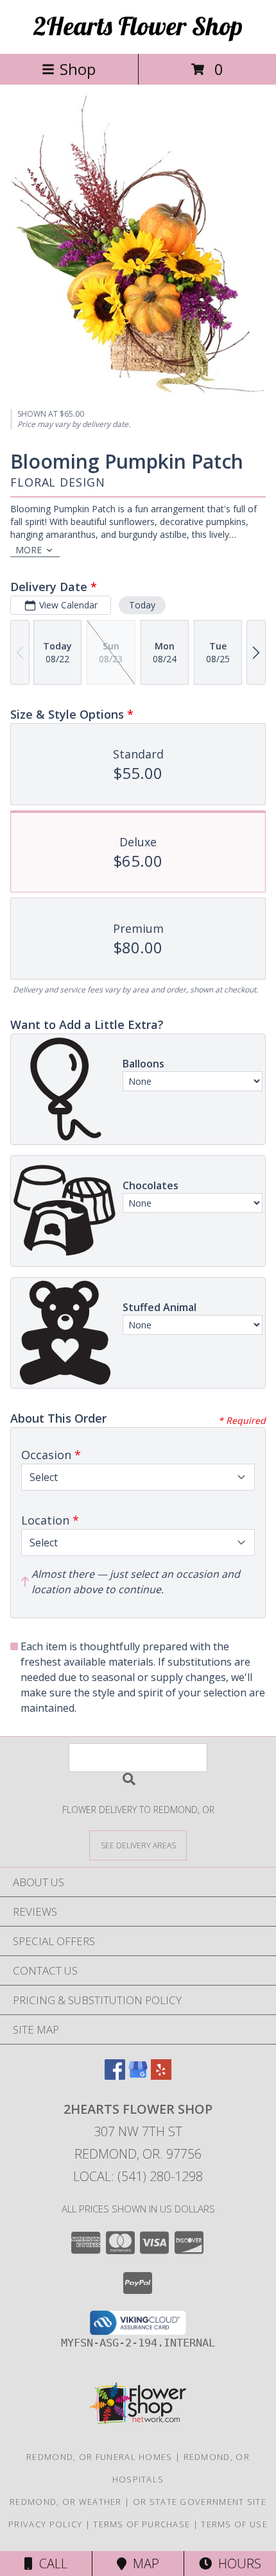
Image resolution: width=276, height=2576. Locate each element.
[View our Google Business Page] (138, 2076)
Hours (237, 2563)
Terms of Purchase (142, 2524)
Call (50, 2563)
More (29, 550)
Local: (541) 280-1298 (138, 2176)
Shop (78, 69)
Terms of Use (234, 2524)
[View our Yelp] (161, 2076)
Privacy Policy (45, 2524)
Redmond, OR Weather (66, 2502)
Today (142, 605)
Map (143, 2563)
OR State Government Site (200, 2502)
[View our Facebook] (115, 2076)
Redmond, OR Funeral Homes (99, 2457)
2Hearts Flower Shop (138, 26)
